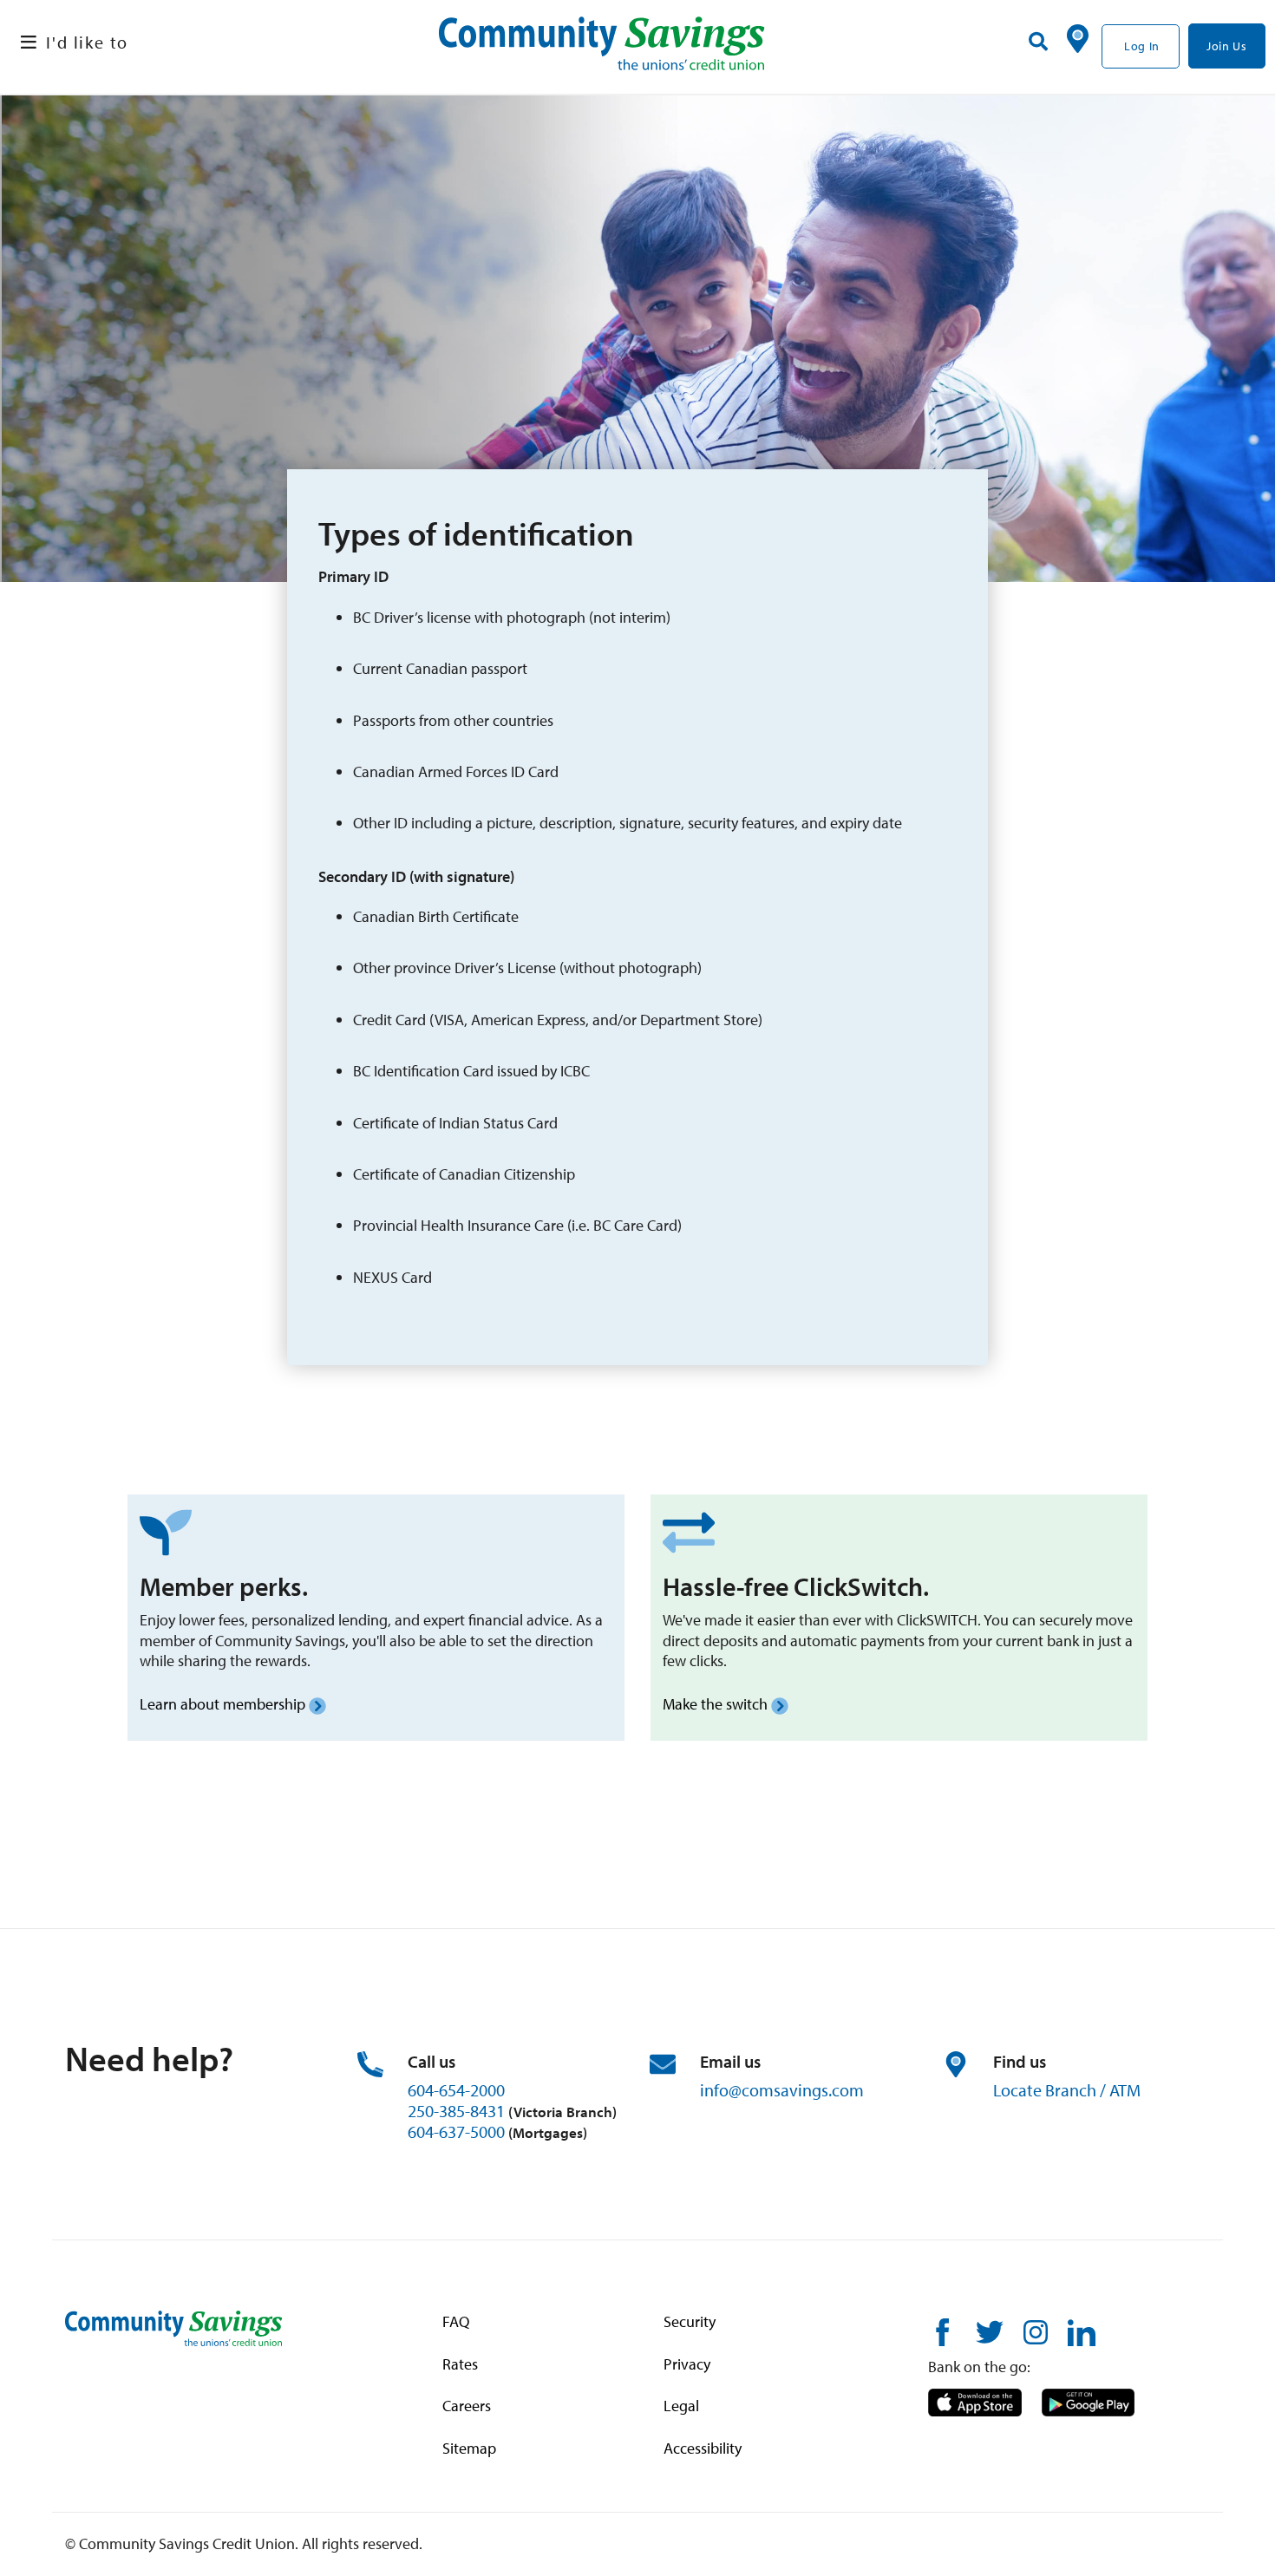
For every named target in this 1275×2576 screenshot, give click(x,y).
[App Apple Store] (975, 2400)
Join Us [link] (1226, 46)
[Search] (1038, 42)
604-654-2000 (456, 2090)
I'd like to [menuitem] (87, 42)
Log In (1142, 46)
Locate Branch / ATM (1067, 2090)
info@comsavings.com (782, 2090)
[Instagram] (1036, 2331)
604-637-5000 (456, 2131)
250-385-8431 (456, 2111)
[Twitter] (990, 2331)
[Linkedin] (1082, 2331)
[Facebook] (942, 2331)
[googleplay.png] (1088, 2400)
